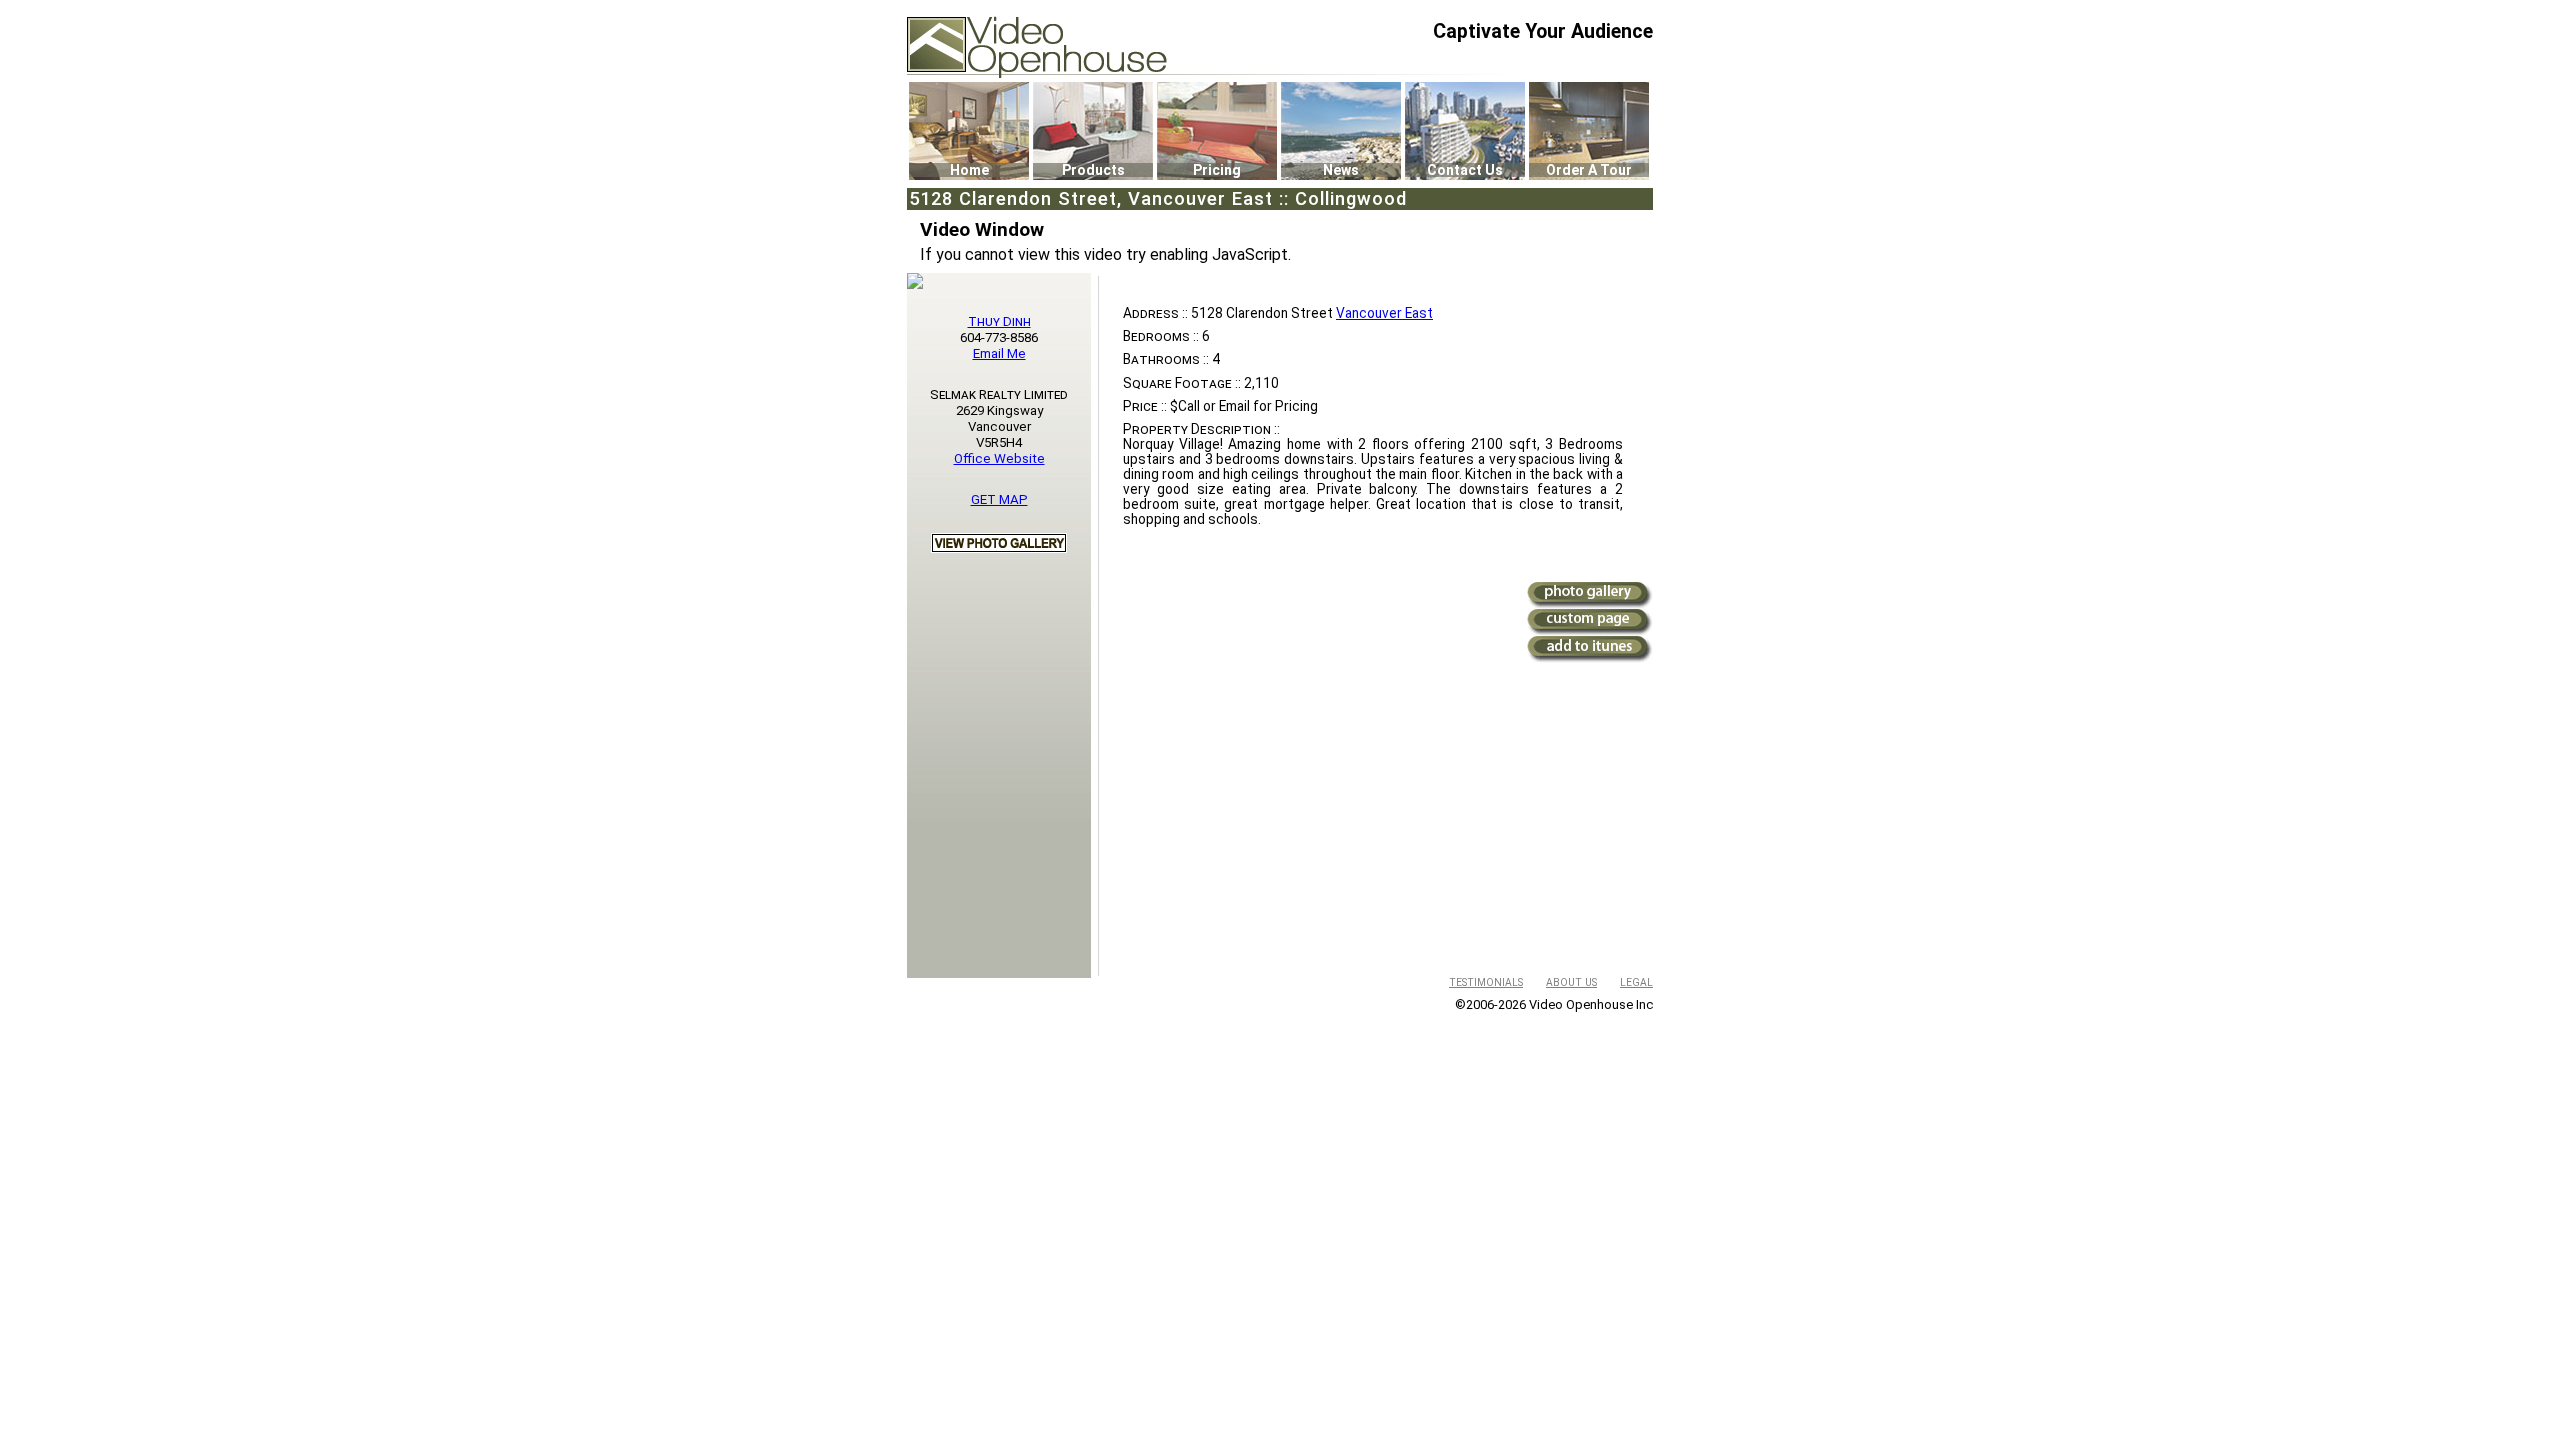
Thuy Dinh (999, 321)
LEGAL (1636, 982)
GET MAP (999, 499)
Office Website (999, 458)
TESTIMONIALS (1486, 982)
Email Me (999, 353)
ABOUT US (1571, 982)
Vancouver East (1384, 313)
